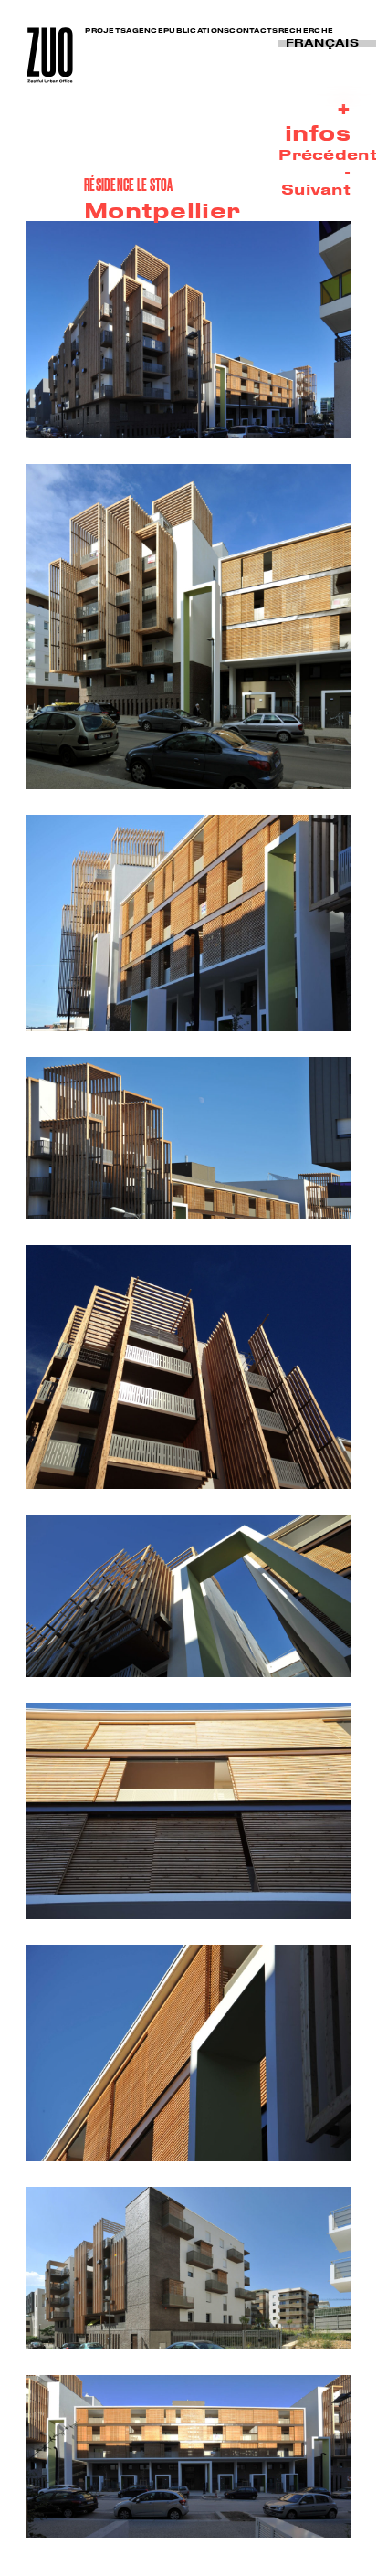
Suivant (316, 189)
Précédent (328, 154)
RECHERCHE (306, 30)
